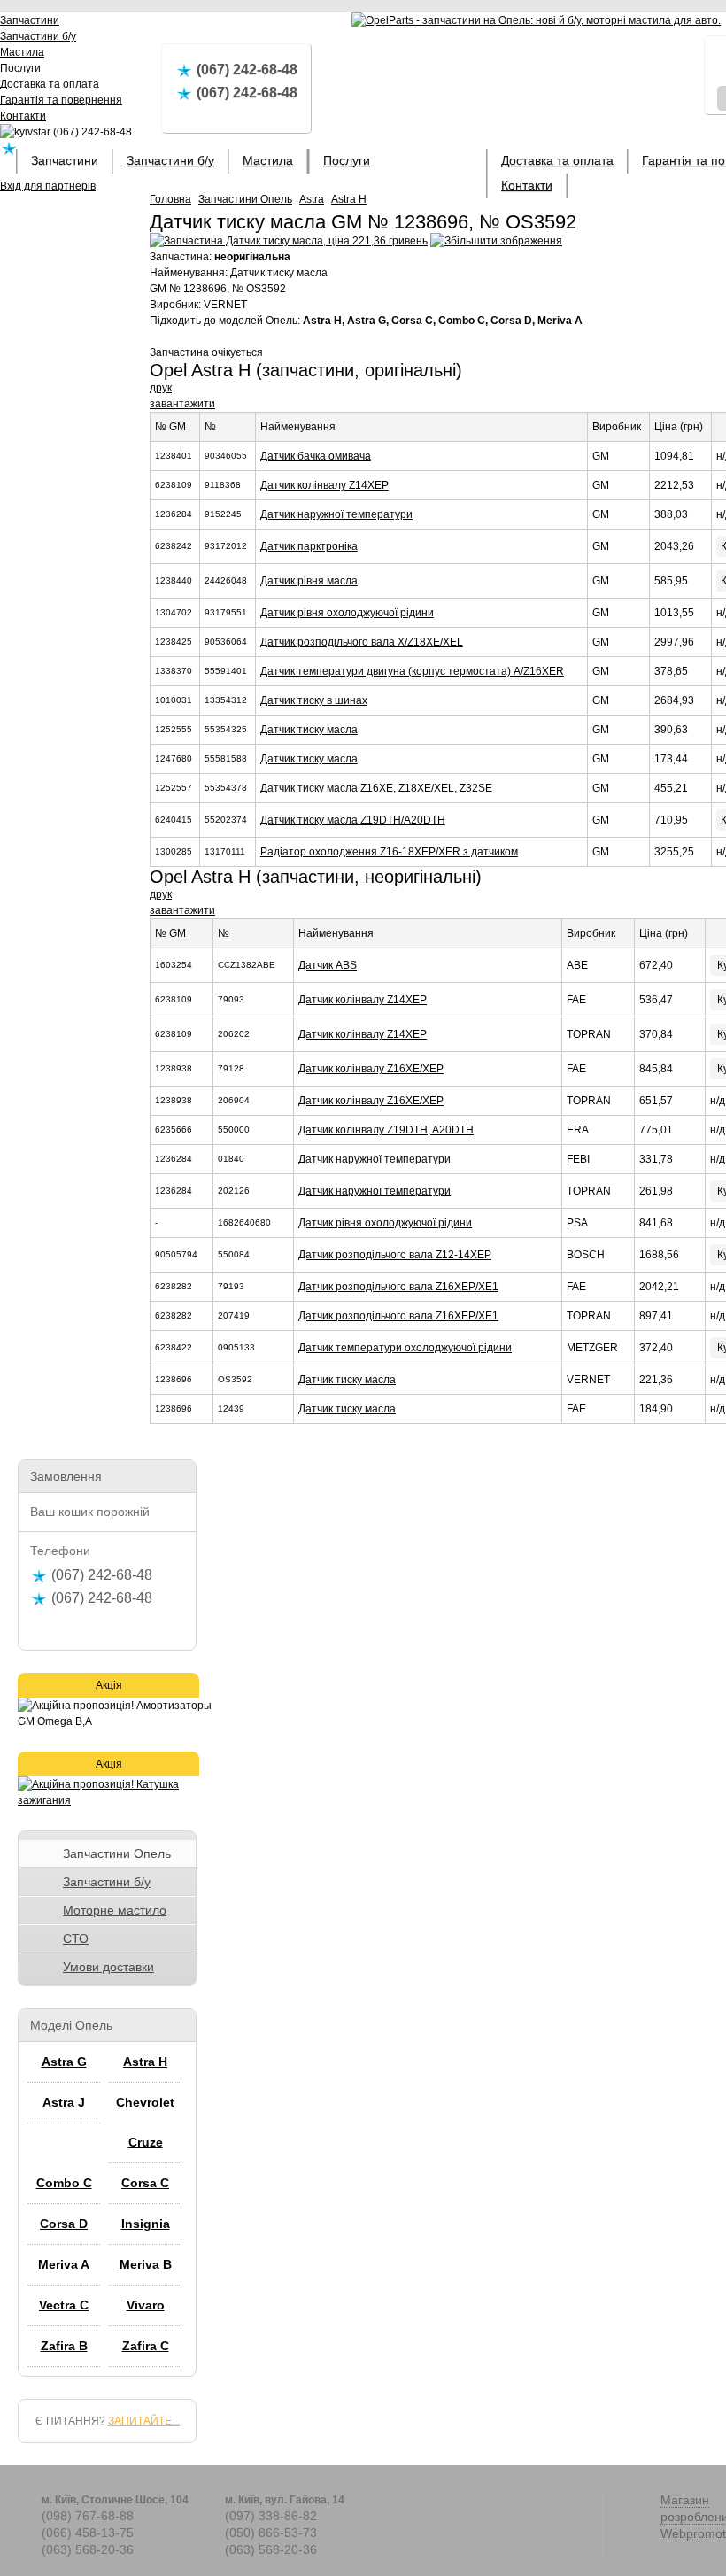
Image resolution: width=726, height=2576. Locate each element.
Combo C (64, 2183)
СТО (76, 1938)
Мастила (268, 160)
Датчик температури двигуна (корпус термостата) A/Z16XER (412, 671)
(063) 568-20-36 (88, 2549)
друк (161, 388)
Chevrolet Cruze (145, 2122)
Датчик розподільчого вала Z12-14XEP (395, 1255)
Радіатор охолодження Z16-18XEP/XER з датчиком (389, 852)
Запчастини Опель (245, 199)
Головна (170, 199)
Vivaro (146, 2305)
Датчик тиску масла (309, 730)
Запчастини (65, 160)
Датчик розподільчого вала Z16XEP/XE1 (398, 1287)
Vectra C (64, 2305)
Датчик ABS (328, 965)
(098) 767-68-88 (88, 2516)
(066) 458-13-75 (88, 2533)
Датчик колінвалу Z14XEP (324, 485)
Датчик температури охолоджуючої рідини (405, 1348)
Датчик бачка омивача (316, 456)
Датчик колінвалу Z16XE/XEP (371, 1069)
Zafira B (64, 2346)
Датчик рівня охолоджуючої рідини (347, 613)
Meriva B (146, 2264)
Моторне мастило (115, 1910)
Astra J (64, 2102)
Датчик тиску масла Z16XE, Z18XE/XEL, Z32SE (376, 788)
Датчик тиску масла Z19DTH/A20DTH (353, 820)
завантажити (182, 404)
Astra (312, 199)
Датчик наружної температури (336, 514)
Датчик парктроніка (309, 546)
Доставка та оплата (557, 160)
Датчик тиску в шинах (314, 700)
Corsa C (145, 2183)
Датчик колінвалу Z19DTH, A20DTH (386, 1130)
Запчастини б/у (170, 160)
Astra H (349, 199)
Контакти (527, 185)
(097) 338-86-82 (271, 2516)
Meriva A (64, 2264)
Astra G (64, 2062)
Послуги (347, 160)
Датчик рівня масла (309, 581)
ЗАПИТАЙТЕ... (144, 2421)
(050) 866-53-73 (271, 2533)
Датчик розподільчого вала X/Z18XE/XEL (362, 642)
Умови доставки (108, 1967)
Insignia (146, 2224)
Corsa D (64, 2224)
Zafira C (146, 2346)
